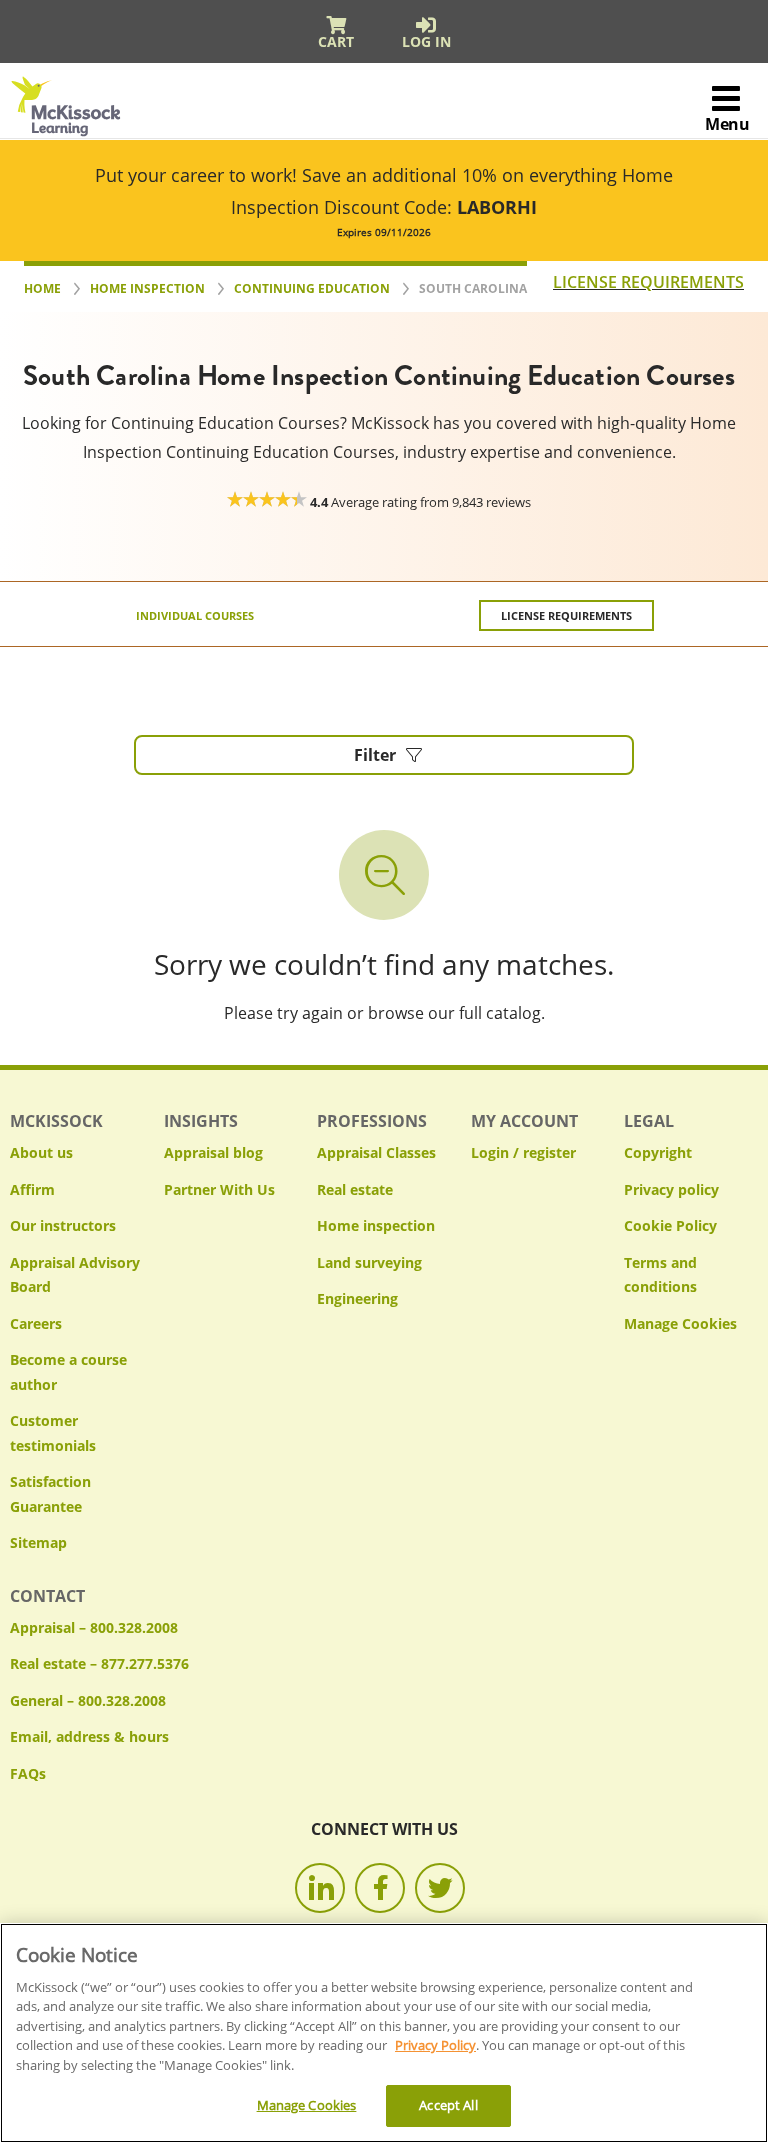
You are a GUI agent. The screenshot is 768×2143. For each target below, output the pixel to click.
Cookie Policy (670, 1225)
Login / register (523, 1152)
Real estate (355, 1189)
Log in (426, 41)
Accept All (448, 2105)
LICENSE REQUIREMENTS (648, 282)
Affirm (32, 1189)
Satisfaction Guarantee (50, 1494)
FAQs (28, 1773)
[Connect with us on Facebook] (380, 1888)
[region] (384, 2033)
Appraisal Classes (376, 1152)
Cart (336, 41)
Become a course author (68, 1372)
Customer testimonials (53, 1433)
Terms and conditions (660, 1275)
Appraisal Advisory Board (75, 1275)
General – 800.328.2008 (88, 1700)
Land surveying (369, 1262)
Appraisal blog (213, 1152)
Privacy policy (671, 1189)
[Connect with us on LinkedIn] (320, 1888)
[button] (384, 755)
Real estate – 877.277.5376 (99, 1663)
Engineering (357, 1298)
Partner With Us (219, 1189)
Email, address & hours (89, 1736)
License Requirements (566, 615)
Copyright (658, 1152)
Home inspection (376, 1225)
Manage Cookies (680, 1324)
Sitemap (38, 1542)
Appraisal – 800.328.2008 (94, 1627)
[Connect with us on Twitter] (440, 1888)
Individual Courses (195, 615)
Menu (727, 124)
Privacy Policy (435, 2045)
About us (41, 1152)
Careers (36, 1323)
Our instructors (63, 1225)
